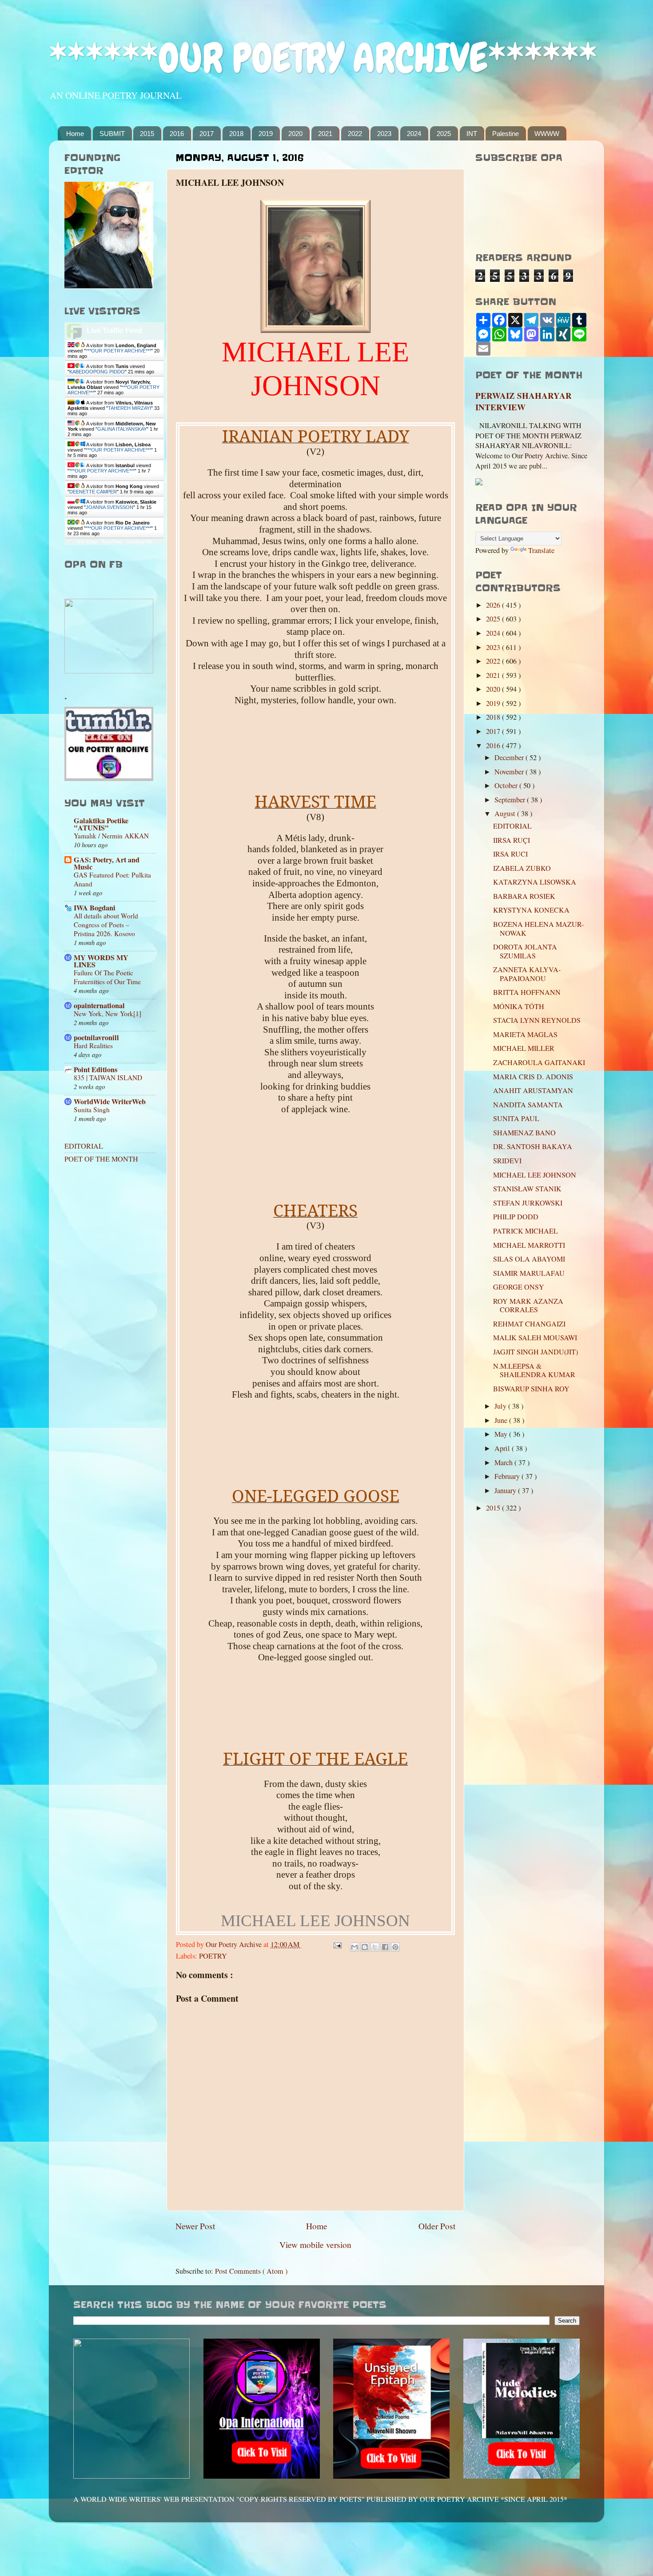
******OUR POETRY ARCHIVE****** (323, 58)
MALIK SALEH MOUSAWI (535, 1338)
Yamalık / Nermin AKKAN (111, 836)
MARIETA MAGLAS (525, 1034)
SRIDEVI (507, 1161)
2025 (444, 134)
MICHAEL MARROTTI (529, 1245)
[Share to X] (375, 1947)
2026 (494, 605)
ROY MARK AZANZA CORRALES (528, 1305)
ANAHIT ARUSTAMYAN (533, 1090)
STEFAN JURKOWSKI (528, 1203)
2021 (325, 134)
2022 (355, 134)
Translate (541, 550)
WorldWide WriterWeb (110, 1102)
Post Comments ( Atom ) (251, 2271)
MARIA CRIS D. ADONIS (533, 1077)
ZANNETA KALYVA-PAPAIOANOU (527, 974)
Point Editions (96, 1070)
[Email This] (354, 1947)
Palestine (506, 134)
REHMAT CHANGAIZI (529, 1324)
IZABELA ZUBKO (522, 868)
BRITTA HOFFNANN (527, 992)
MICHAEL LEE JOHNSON (535, 1175)
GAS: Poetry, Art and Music (107, 863)
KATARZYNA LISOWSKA (535, 882)
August (506, 813)
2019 (266, 134)
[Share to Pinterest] (395, 1947)
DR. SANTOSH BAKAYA (533, 1146)
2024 (414, 134)
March (504, 1462)
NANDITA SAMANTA (528, 1105)
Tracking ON (139, 542)
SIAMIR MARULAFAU (529, 1273)
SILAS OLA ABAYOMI (529, 1259)
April (503, 1448)
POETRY (213, 1956)
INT (472, 134)
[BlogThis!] (365, 1947)
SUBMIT (112, 134)
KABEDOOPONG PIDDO (97, 372)
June (502, 1420)
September (511, 800)
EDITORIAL (84, 1146)
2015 (147, 134)
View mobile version (315, 2244)
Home (75, 134)
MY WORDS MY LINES (101, 961)
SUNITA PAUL (516, 1118)
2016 (177, 134)
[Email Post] (337, 1944)
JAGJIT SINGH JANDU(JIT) (536, 1352)
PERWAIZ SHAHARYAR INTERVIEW (524, 401)
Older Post (437, 2226)
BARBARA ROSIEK (524, 896)
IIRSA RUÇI (512, 840)
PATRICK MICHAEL (526, 1231)
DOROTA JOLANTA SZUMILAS (525, 951)
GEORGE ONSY (519, 1287)
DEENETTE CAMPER (93, 492)
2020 (295, 134)
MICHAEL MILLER (524, 1048)
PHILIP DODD (516, 1217)
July (501, 1406)
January (506, 1490)
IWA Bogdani (95, 908)
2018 (236, 134)
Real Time (112, 542)
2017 (207, 134)
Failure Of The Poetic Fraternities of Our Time (107, 977)
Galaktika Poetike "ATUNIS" (101, 824)
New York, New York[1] (108, 1014)
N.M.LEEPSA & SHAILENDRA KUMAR (534, 1370)
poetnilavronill (96, 1038)
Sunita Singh (92, 1110)
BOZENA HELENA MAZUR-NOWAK (538, 928)
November (510, 772)
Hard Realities (93, 1046)
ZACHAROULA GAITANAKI (539, 1062)
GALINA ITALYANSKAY (122, 429)
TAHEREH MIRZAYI (129, 408)
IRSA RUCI (510, 854)
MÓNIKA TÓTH (519, 1006)
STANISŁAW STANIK (527, 1189)
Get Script (87, 542)
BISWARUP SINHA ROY (531, 1389)
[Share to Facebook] (385, 1947)
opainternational (99, 1006)
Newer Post (195, 2226)
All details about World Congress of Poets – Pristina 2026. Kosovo (106, 925)
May (502, 1434)
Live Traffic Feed (114, 331)
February (508, 1476)
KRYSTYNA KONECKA (531, 910)
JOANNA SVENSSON (109, 507)
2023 (384, 134)
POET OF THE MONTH (101, 1159)
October (507, 785)
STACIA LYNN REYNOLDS (537, 1020)
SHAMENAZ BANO (524, 1133)
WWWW (547, 134)
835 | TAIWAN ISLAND (108, 1078)
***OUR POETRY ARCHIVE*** (118, 351)
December (510, 757)
